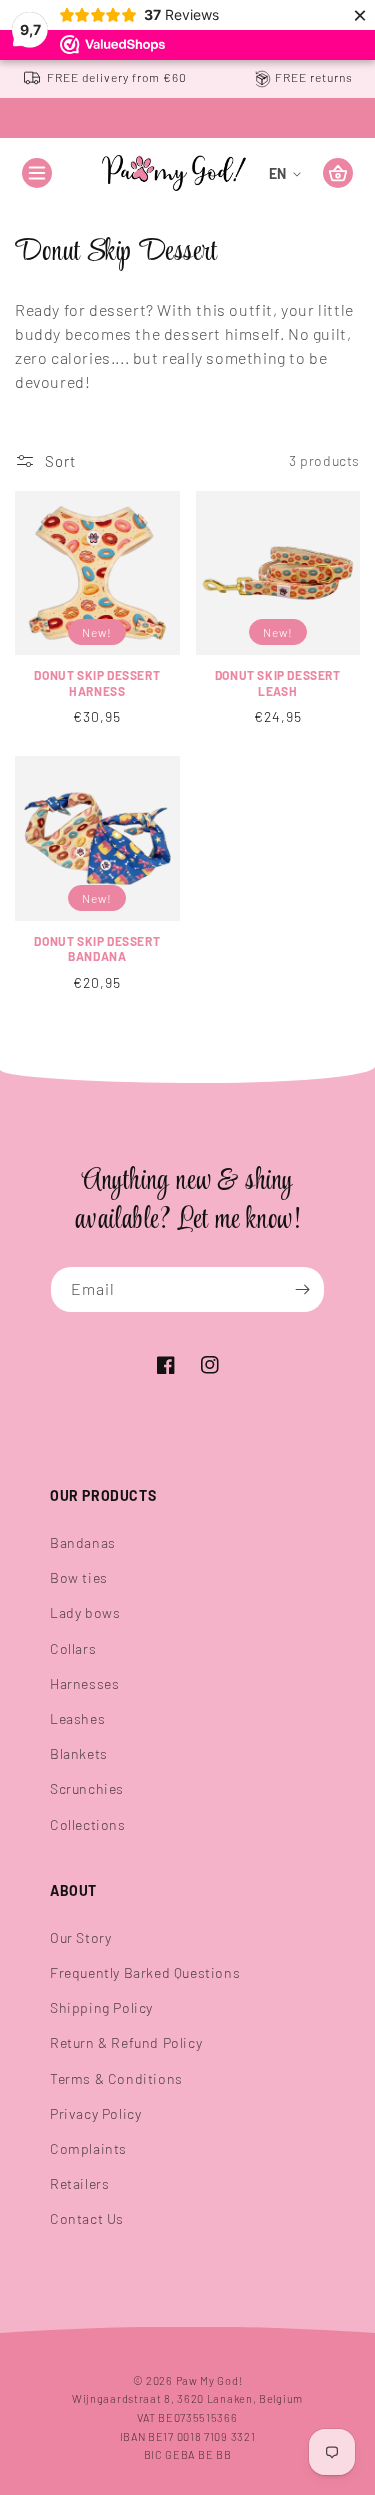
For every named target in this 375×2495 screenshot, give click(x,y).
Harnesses (84, 1683)
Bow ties (79, 1577)
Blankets (79, 1753)
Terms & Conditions (116, 2078)
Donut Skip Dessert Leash (278, 683)
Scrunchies (87, 1788)
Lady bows (85, 1612)
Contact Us (87, 2218)
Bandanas (83, 1542)
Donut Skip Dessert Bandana (97, 949)
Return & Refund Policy (126, 2042)
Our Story (80, 1937)
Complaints (88, 2148)
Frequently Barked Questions (145, 1972)
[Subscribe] (302, 1289)
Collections (88, 1824)
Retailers (79, 2183)
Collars (73, 1648)
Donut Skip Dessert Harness (97, 683)
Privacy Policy (95, 2113)
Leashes (77, 1718)
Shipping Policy (101, 2007)
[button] (37, 173)
